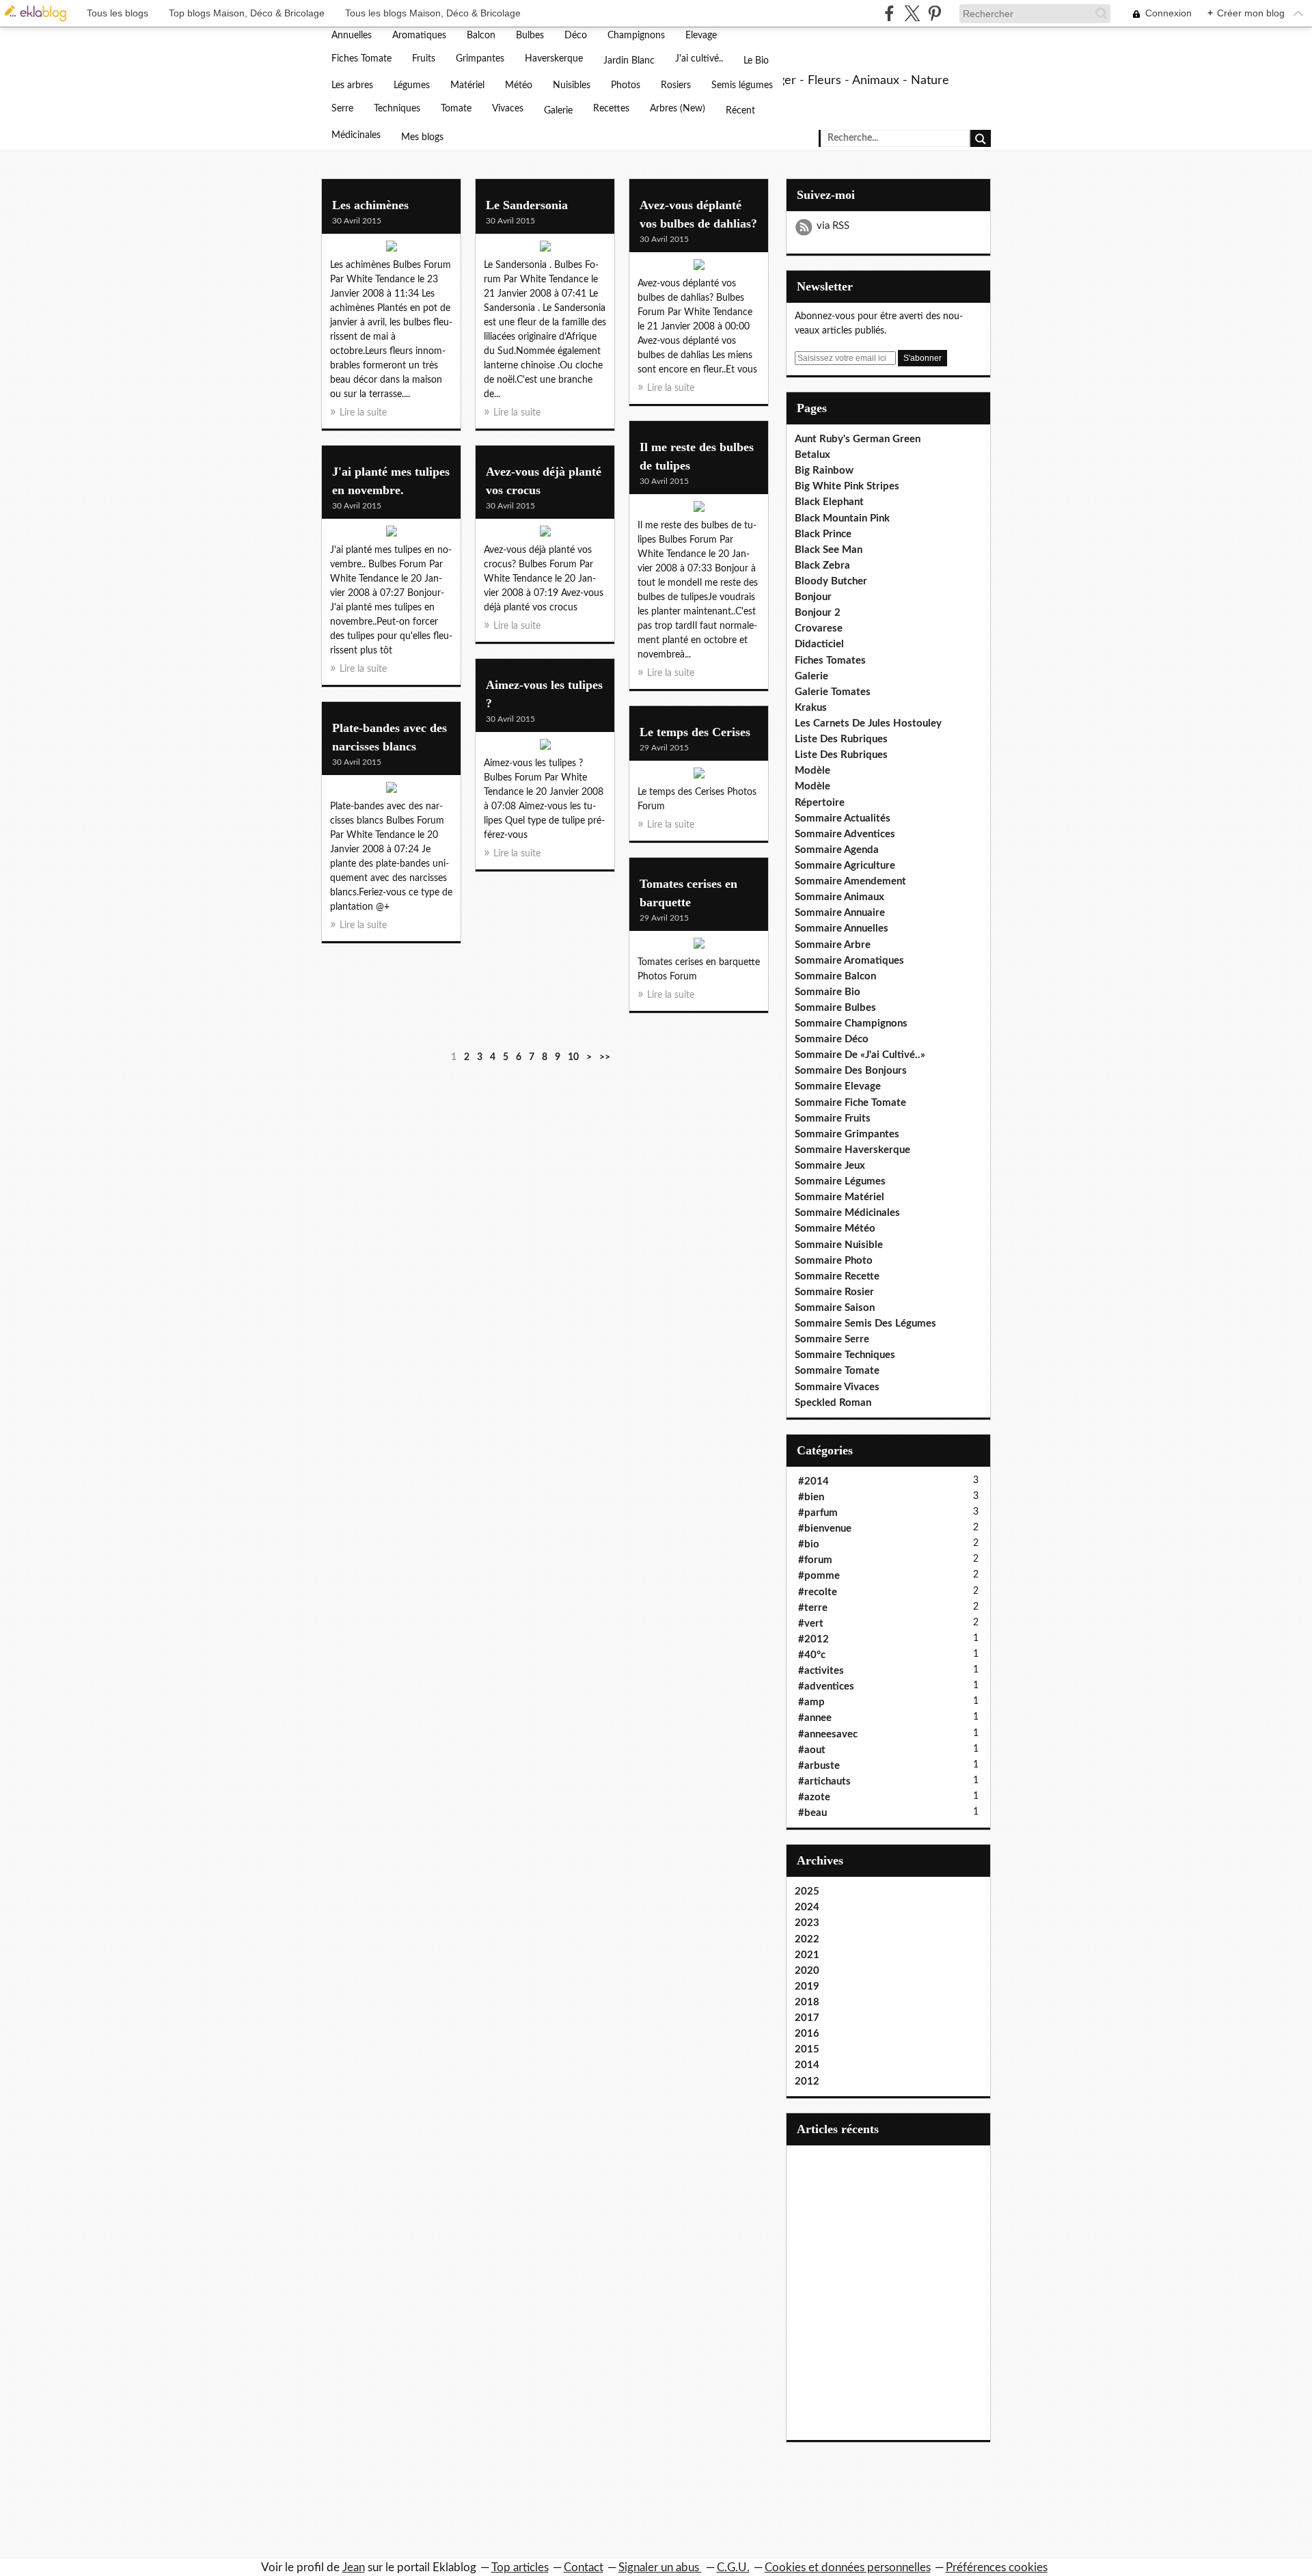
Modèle (812, 771)
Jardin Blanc (629, 61)
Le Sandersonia (527, 205)
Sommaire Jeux (830, 1166)
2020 (807, 1971)
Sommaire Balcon (835, 976)
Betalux (812, 455)
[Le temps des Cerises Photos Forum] (699, 776)
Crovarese (819, 628)
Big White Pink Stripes (847, 486)
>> (605, 1057)
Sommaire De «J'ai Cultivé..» (860, 1055)
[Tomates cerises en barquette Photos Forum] (699, 947)
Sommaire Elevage (838, 1086)
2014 (807, 2065)
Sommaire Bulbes (835, 1008)
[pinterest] (934, 13)
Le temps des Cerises (695, 732)
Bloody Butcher (831, 581)
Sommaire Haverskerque (852, 1150)
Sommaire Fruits (833, 1118)
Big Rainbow (824, 471)
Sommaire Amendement (850, 881)
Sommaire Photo (834, 1261)
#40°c (812, 1655)
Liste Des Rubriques (841, 739)
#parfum (818, 1513)
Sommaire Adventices (845, 834)
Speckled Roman (833, 1403)
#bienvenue (825, 1529)
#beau (812, 1813)
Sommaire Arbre (833, 945)
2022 (807, 1939)
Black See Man (829, 550)
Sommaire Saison (835, 1308)
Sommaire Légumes (840, 1181)
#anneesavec (828, 1734)
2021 (807, 1955)
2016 (807, 2034)
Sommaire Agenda (837, 850)
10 (573, 1057)
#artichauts (824, 1781)
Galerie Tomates (833, 692)
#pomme (819, 1576)
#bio (809, 1544)
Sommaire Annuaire (840, 913)
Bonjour (813, 597)
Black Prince (823, 534)
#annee (815, 1718)
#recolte (818, 1592)
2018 (807, 2002)
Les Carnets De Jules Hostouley (868, 723)
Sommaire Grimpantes (847, 1134)
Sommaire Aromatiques (849, 961)
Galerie (558, 111)
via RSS (833, 226)
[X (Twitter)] (912, 13)
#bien (811, 1497)
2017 (807, 2018)
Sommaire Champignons (851, 1023)
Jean (354, 2567)
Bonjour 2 (818, 613)
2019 (807, 1987)
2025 (807, 1892)
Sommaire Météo (835, 1229)
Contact (584, 2567)
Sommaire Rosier (834, 1292)
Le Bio (756, 61)
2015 (807, 2049)
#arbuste (819, 1766)
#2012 (814, 1639)
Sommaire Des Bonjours (851, 1071)
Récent (740, 111)
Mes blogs (422, 137)
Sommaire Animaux (839, 897)
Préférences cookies (997, 2567)
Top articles (520, 2567)
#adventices (826, 1686)
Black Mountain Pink (842, 518)
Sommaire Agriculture (845, 866)
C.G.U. (733, 2567)
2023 (807, 1923)
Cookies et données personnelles (848, 2567)
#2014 (814, 1481)
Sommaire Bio (828, 992)
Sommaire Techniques (845, 1355)
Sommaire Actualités (843, 818)
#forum (815, 1560)
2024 (807, 1907)
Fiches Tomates (830, 661)
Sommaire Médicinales (847, 1213)
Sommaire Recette (837, 1276)
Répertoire (820, 803)
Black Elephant (829, 502)
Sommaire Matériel (839, 1197)
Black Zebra (822, 566)
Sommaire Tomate (837, 1371)
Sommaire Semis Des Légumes (865, 1324)
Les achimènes (370, 205)
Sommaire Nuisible (839, 1245)
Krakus (811, 708)
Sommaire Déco (832, 1039)
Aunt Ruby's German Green (858, 439)
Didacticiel (819, 644)
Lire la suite (363, 413)
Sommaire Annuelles (842, 928)
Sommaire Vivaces (837, 1387)
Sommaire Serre (832, 1339)
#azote (814, 1797)
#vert (811, 1624)
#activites (821, 1671)
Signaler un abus (660, 2567)
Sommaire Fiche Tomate (850, 1103)
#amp (811, 1702)
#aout (812, 1750)
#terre (813, 1608)
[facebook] (889, 13)
